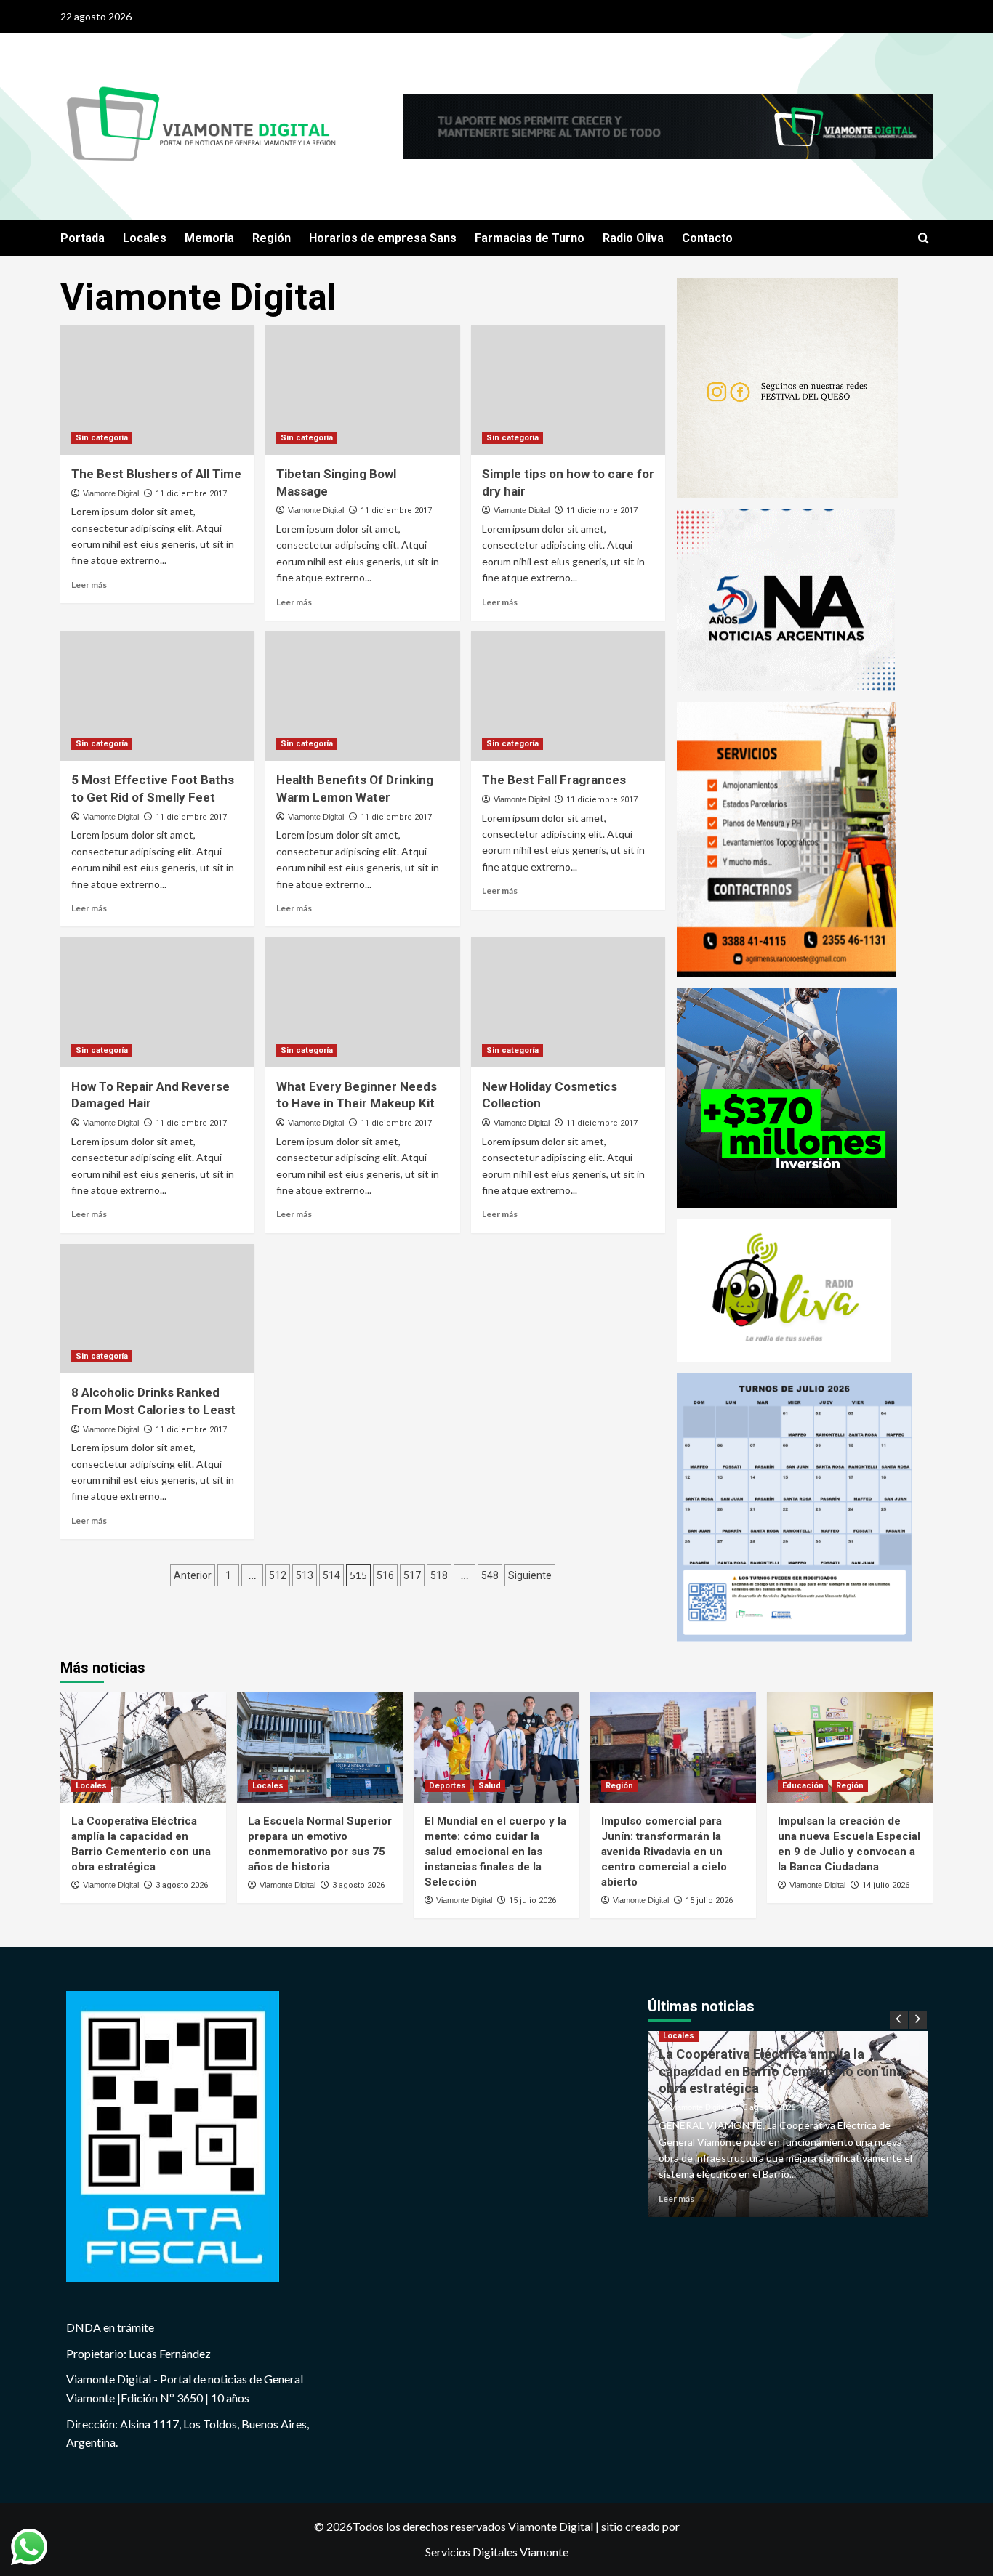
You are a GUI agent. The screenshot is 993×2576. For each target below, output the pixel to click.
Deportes (447, 1786)
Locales (145, 238)
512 (278, 1575)
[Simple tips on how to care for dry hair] (568, 389)
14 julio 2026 (886, 1885)
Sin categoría (102, 438)
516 (385, 1575)
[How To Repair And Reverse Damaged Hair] (157, 1002)
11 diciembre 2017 (191, 494)
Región (272, 238)
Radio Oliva (633, 238)
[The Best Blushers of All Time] (157, 389)
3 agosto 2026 (182, 1885)
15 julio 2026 (532, 1901)
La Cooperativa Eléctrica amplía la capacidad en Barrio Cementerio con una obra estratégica (781, 2071)
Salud (490, 1786)
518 (439, 1575)
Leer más (89, 585)
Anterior (193, 1575)
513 (305, 1575)
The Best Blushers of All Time (156, 474)
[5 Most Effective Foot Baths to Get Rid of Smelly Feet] (157, 696)
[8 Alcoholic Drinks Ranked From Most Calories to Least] (157, 1309)
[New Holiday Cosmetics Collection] (568, 1002)
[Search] (924, 239)
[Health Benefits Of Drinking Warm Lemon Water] (362, 696)
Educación (803, 1786)
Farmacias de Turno (530, 238)
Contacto (707, 238)
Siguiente (530, 1575)
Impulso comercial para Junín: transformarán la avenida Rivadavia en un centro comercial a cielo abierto (664, 1852)
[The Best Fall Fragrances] (568, 696)
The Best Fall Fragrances (554, 780)
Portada (83, 238)
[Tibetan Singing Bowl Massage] (362, 389)
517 (412, 1575)
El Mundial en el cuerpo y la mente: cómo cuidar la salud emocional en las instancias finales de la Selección (495, 1852)
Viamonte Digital (111, 493)
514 (331, 1575)
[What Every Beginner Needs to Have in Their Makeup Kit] (362, 1002)
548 (490, 1575)
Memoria (209, 238)
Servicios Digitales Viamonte (497, 2552)
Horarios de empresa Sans (383, 238)
